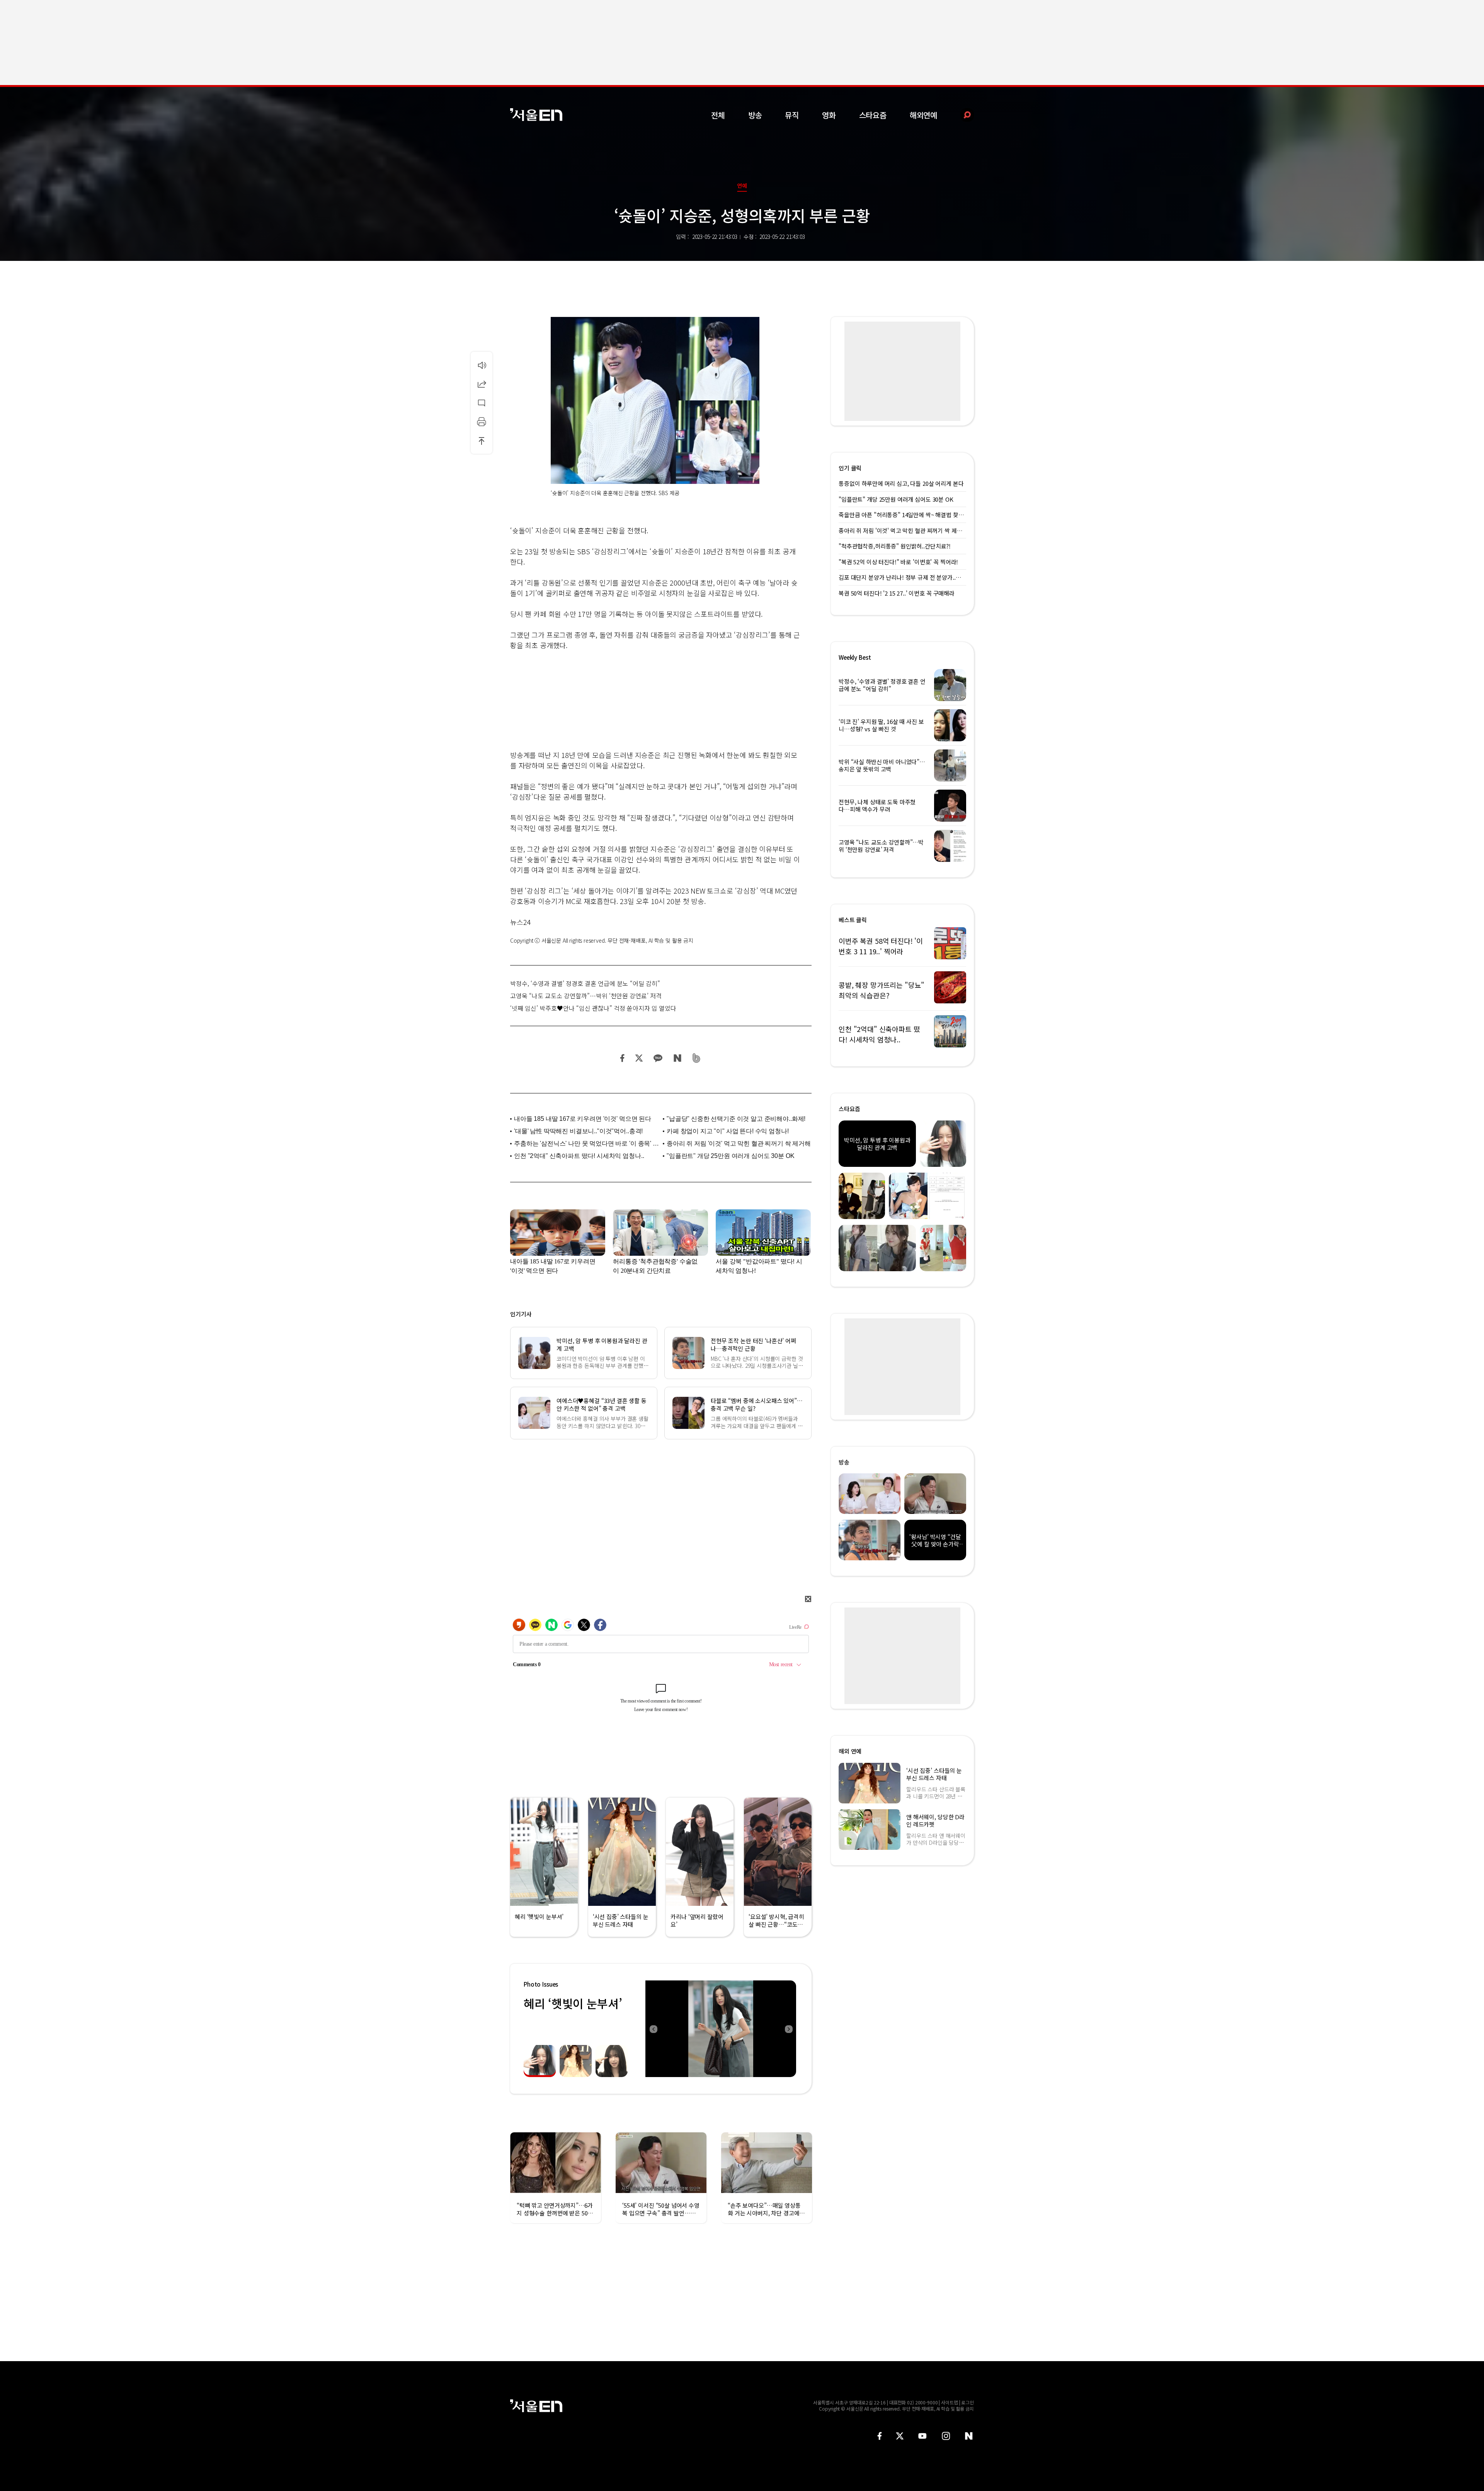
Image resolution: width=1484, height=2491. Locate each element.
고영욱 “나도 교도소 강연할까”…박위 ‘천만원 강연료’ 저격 (586, 996)
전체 (718, 115)
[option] (721, 2029)
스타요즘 (873, 115)
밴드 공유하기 (697, 1058)
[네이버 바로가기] (969, 2436)
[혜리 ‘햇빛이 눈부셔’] (721, 2029)
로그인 (967, 2402)
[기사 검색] (961, 115)
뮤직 (792, 115)
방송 (755, 115)
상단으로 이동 (482, 441)
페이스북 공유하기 (623, 1058)
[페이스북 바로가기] (880, 2436)
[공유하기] (482, 384)
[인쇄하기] (482, 422)
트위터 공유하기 (639, 1058)
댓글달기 (482, 403)
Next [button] (788, 2029)
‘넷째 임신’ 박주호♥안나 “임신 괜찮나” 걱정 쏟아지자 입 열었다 (593, 1008)
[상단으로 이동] (482, 441)
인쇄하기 (482, 422)
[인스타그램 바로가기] (946, 2436)
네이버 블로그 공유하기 (677, 1058)
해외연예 (923, 115)
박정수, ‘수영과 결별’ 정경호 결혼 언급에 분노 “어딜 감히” (585, 983)
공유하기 (482, 384)
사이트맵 (950, 2402)
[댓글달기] (482, 403)
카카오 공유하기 (658, 1058)
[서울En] (536, 115)
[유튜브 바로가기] (922, 2436)
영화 (829, 115)
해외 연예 (850, 1751)
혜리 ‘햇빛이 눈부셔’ (573, 2003)
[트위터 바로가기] (900, 2436)
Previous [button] (653, 2029)
